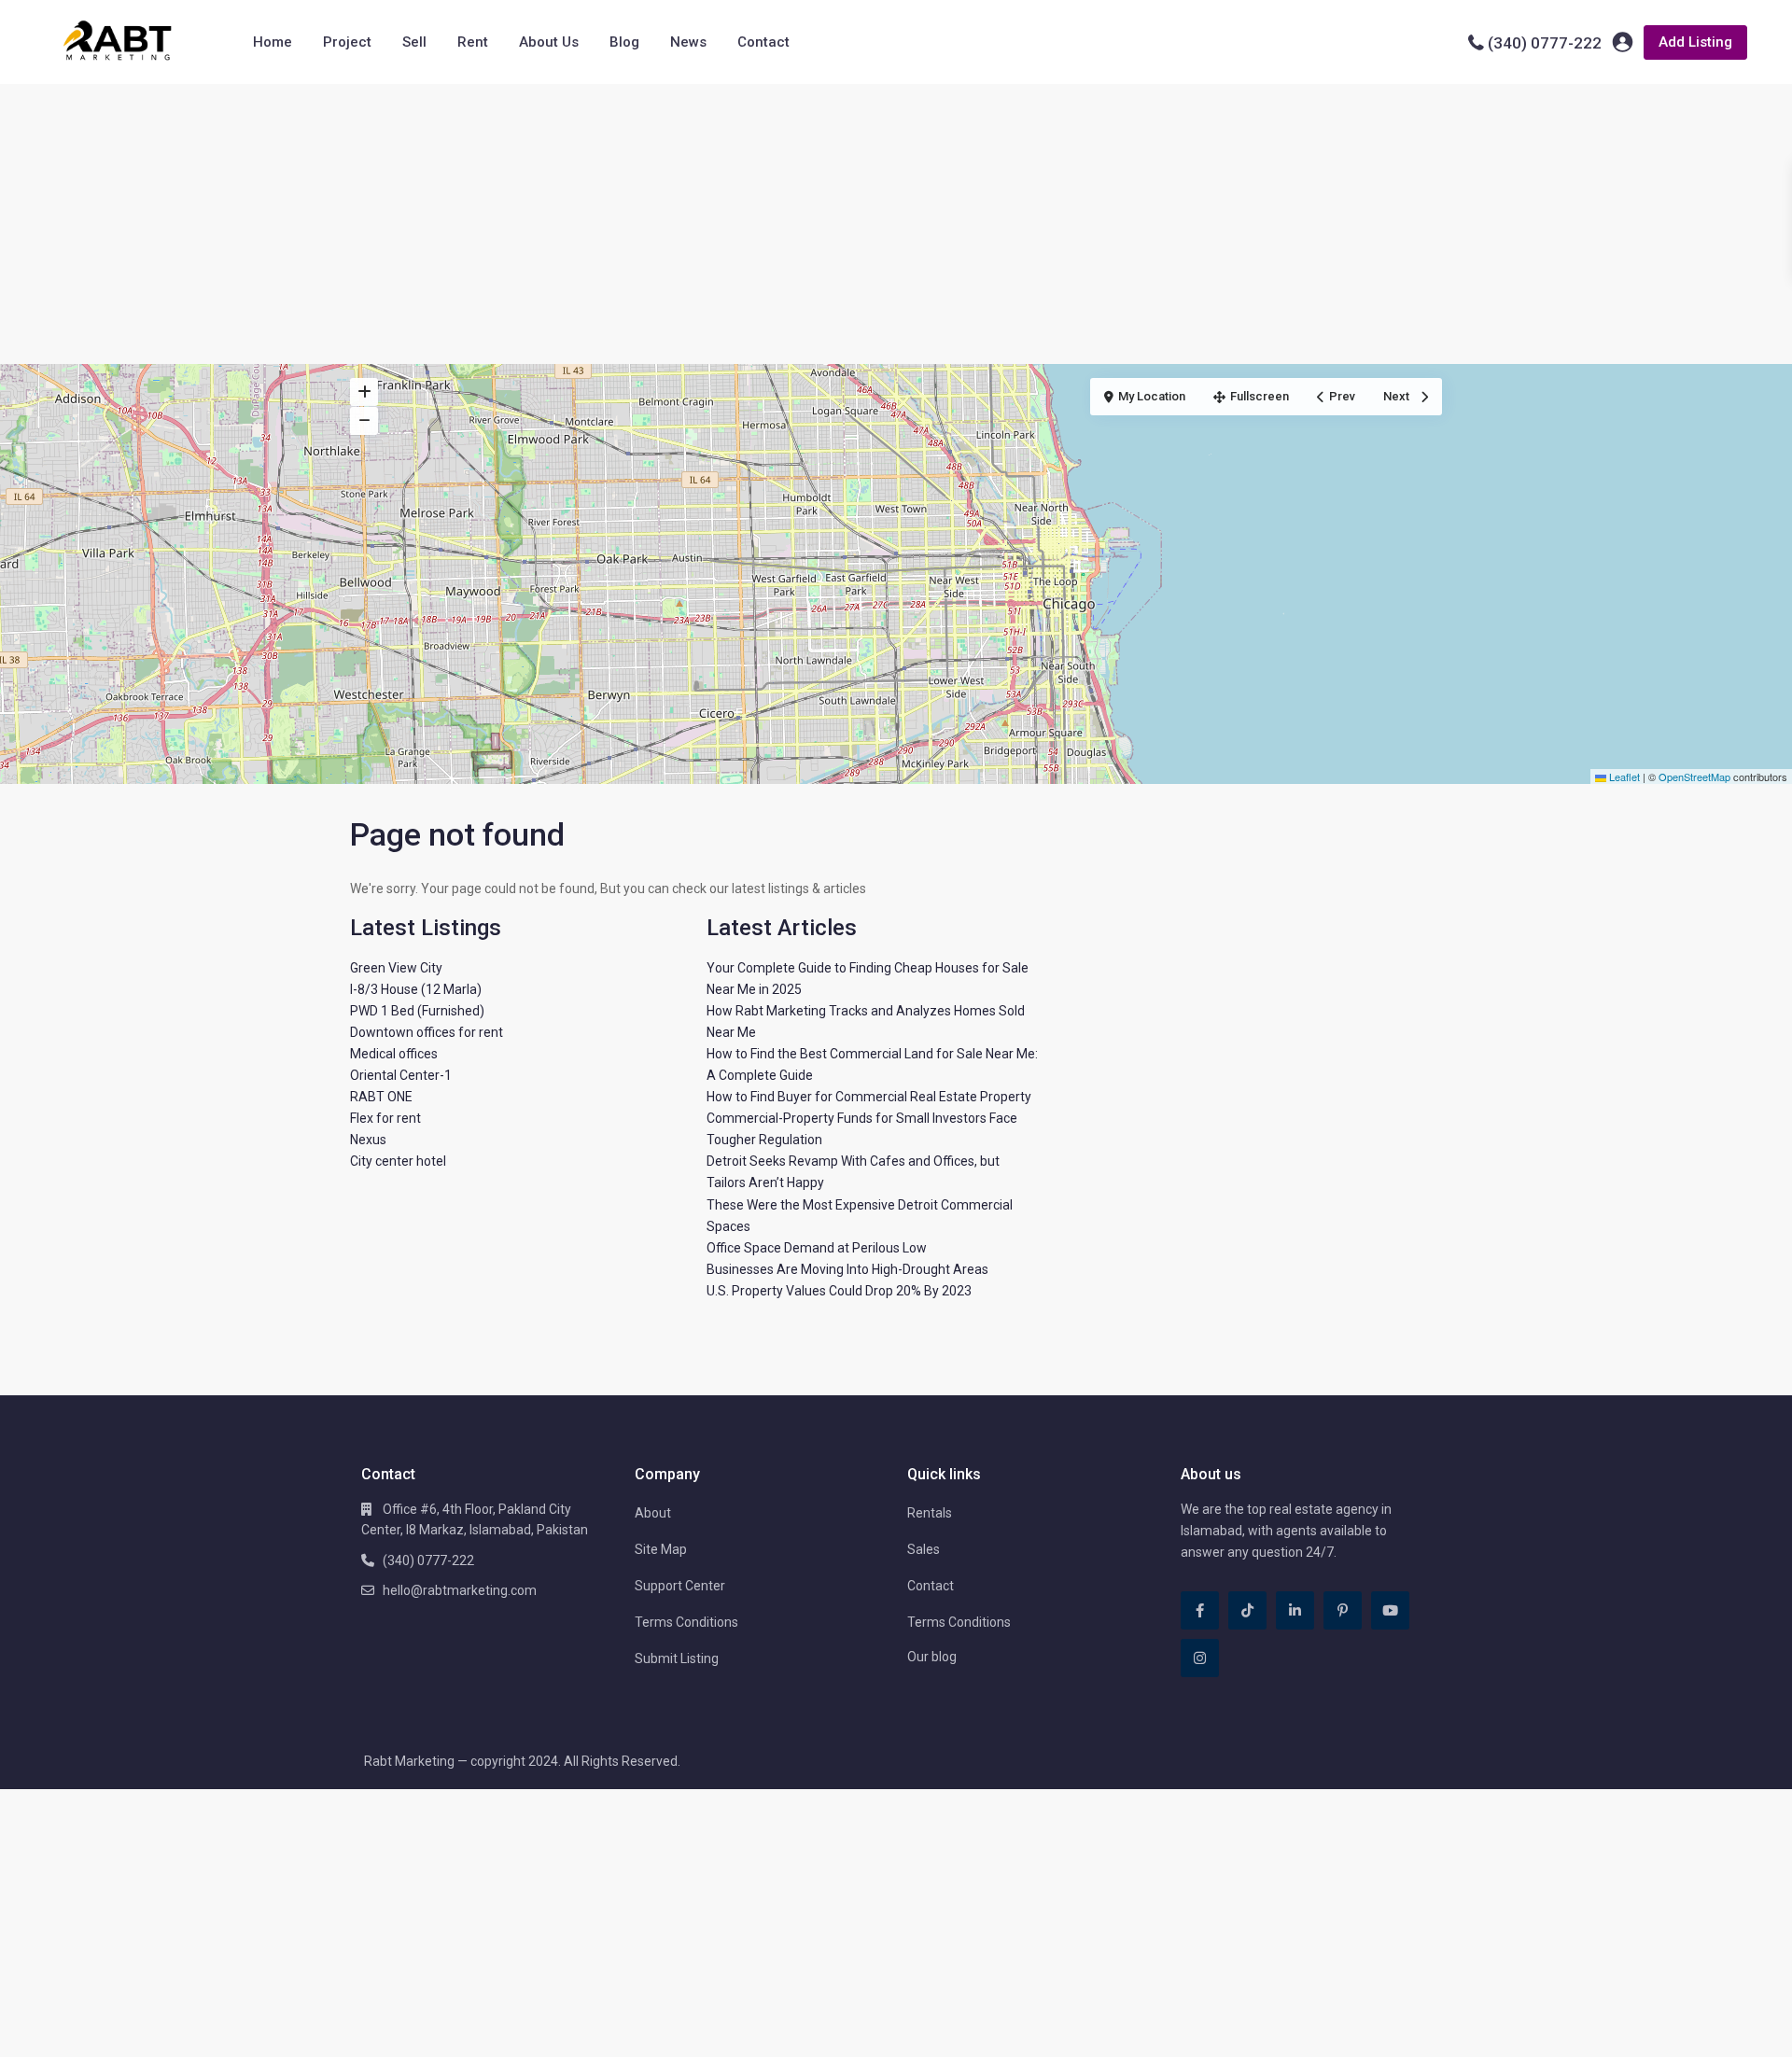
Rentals (930, 1513)
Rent (473, 42)
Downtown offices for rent (427, 1032)
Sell (414, 42)
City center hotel (398, 1161)
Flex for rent (385, 1118)
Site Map (661, 1549)
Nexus (368, 1140)
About (653, 1513)
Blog (624, 42)
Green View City (396, 968)
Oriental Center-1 (401, 1075)
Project (347, 42)
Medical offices (394, 1054)
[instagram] (1200, 1658)
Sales (924, 1549)
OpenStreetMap (1694, 777)
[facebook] (1200, 1610)
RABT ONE (381, 1097)
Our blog (932, 1657)
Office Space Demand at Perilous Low (817, 1248)
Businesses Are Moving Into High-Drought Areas (847, 1269)
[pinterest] (1343, 1610)
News (688, 42)
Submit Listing (677, 1658)
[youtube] (1390, 1610)
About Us (549, 42)
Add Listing (1695, 42)
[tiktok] (1247, 1610)
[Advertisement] (896, 224)
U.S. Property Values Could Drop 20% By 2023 (839, 1291)
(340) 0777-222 (1545, 43)
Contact (763, 42)
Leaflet (1623, 777)
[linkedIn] (1295, 1610)
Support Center (680, 1586)
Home (273, 42)
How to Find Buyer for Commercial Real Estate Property (869, 1097)
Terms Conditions (686, 1622)
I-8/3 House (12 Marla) (416, 989)
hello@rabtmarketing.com (460, 1590)
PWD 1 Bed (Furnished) (417, 1011)
